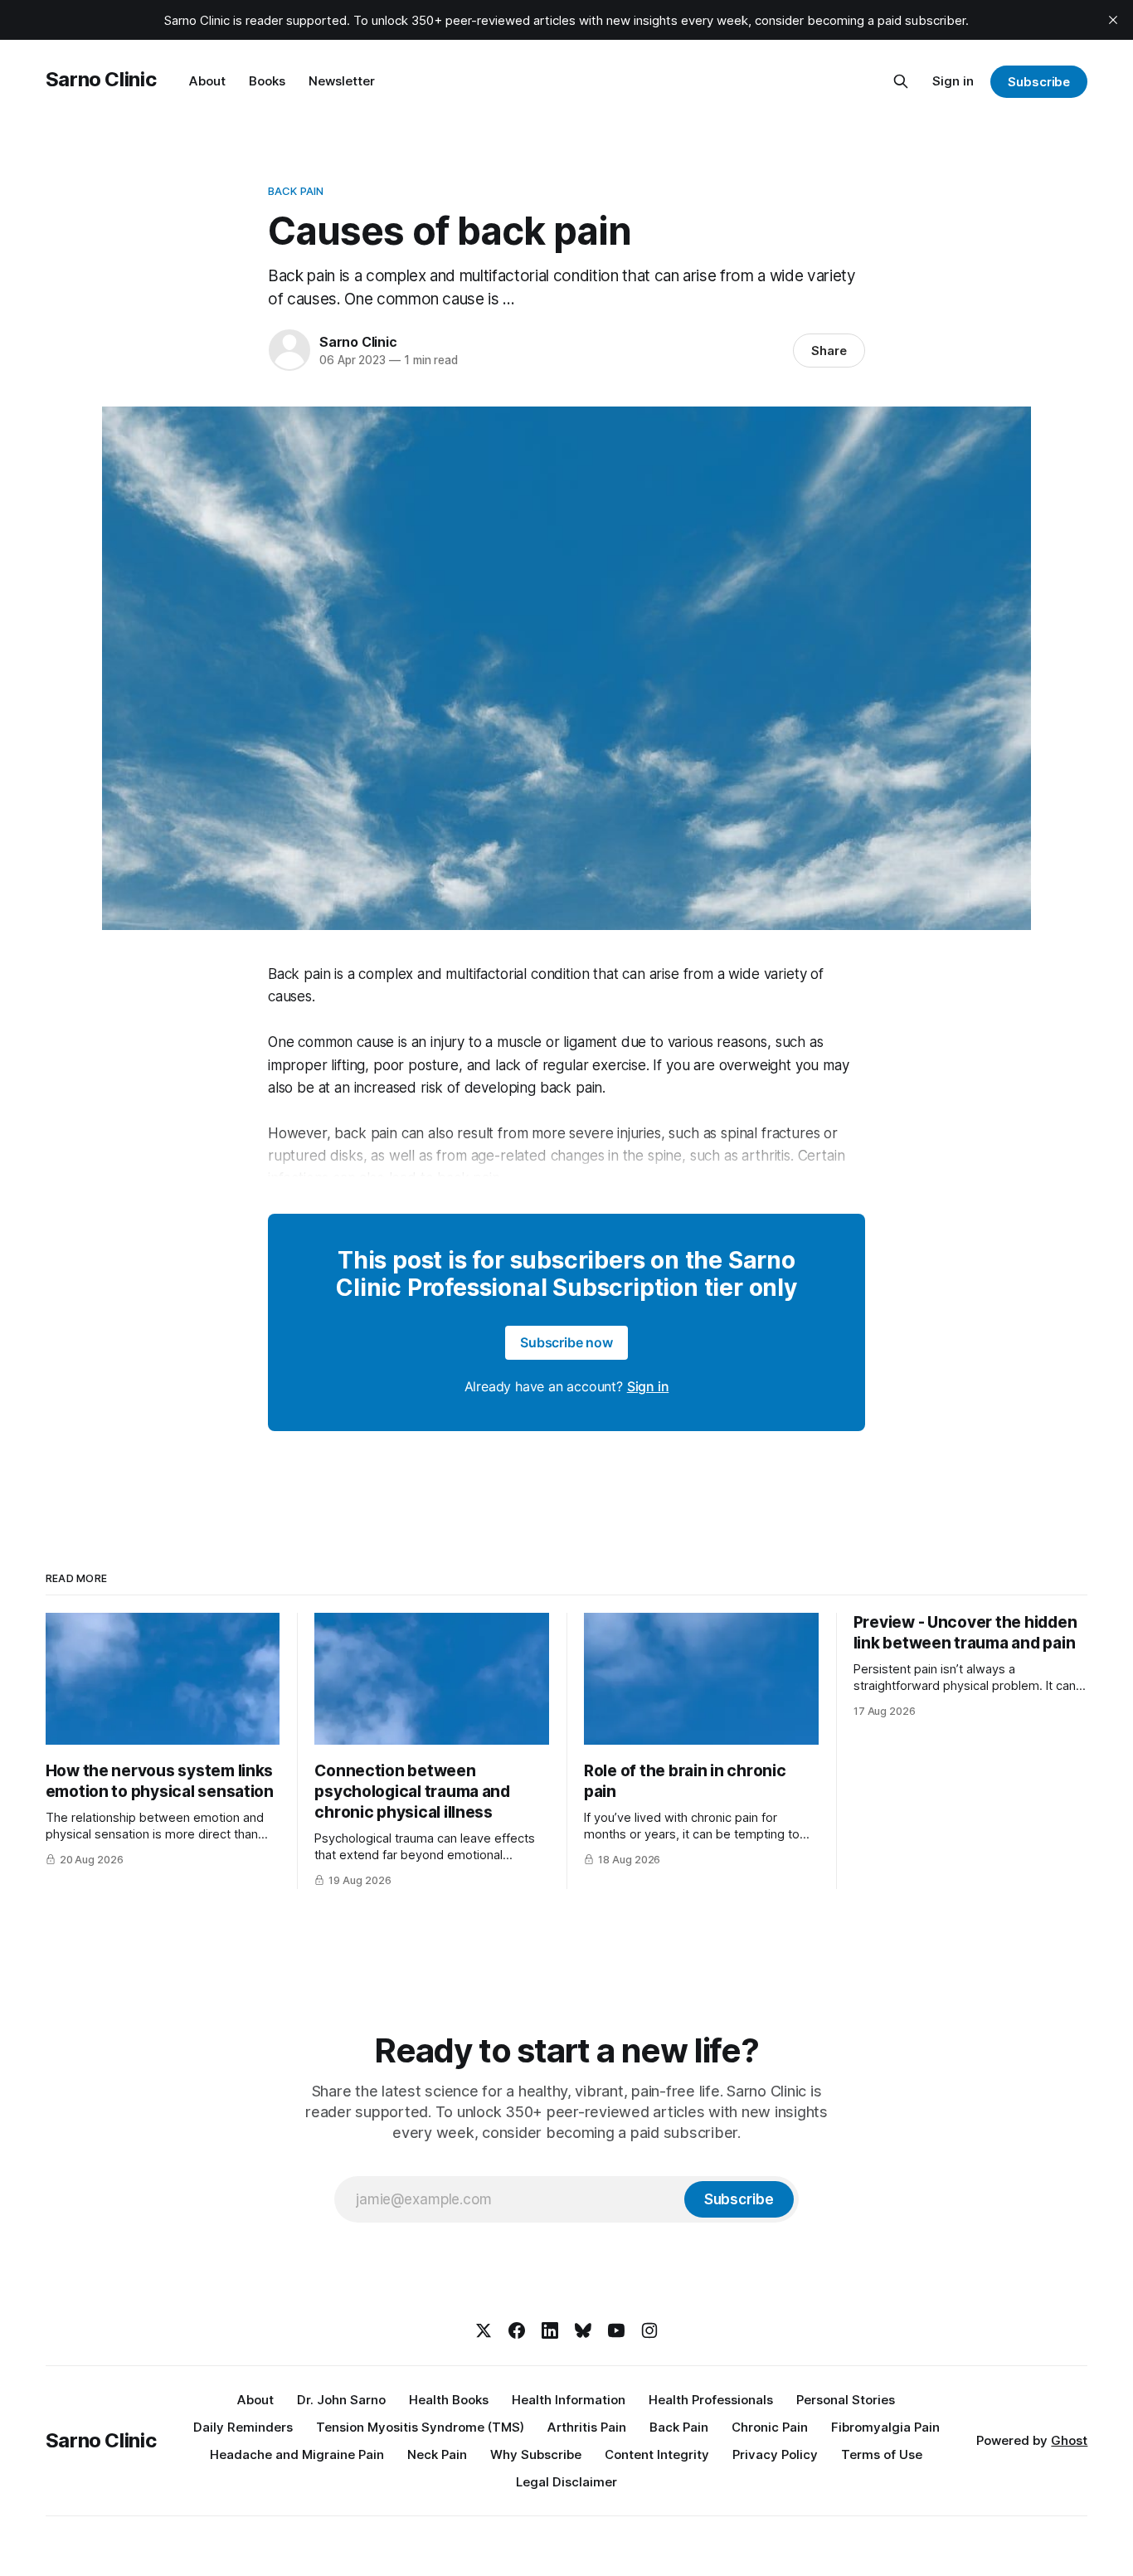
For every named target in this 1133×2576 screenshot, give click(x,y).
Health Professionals (711, 2400)
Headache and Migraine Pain (297, 2454)
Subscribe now (566, 1342)
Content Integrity (657, 2454)
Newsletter (342, 81)
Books (267, 81)
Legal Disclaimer (566, 2482)
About (207, 81)
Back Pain (296, 191)
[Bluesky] (583, 2330)
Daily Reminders (243, 2427)
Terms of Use (882, 2454)
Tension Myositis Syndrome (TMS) (420, 2427)
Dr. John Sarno (341, 2400)
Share (829, 351)
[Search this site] (901, 81)
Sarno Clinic (101, 79)
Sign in (953, 81)
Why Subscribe (536, 2454)
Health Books (449, 2400)
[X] (484, 2330)
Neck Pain (437, 2454)
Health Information (569, 2400)
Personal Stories (846, 2400)
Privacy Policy (775, 2454)
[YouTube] (616, 2330)
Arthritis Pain (587, 2427)
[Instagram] (649, 2330)
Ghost (1069, 2440)
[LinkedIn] (550, 2330)
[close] (1113, 20)
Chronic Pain (770, 2427)
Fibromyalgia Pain (885, 2427)
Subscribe (1039, 82)
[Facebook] (517, 2330)
